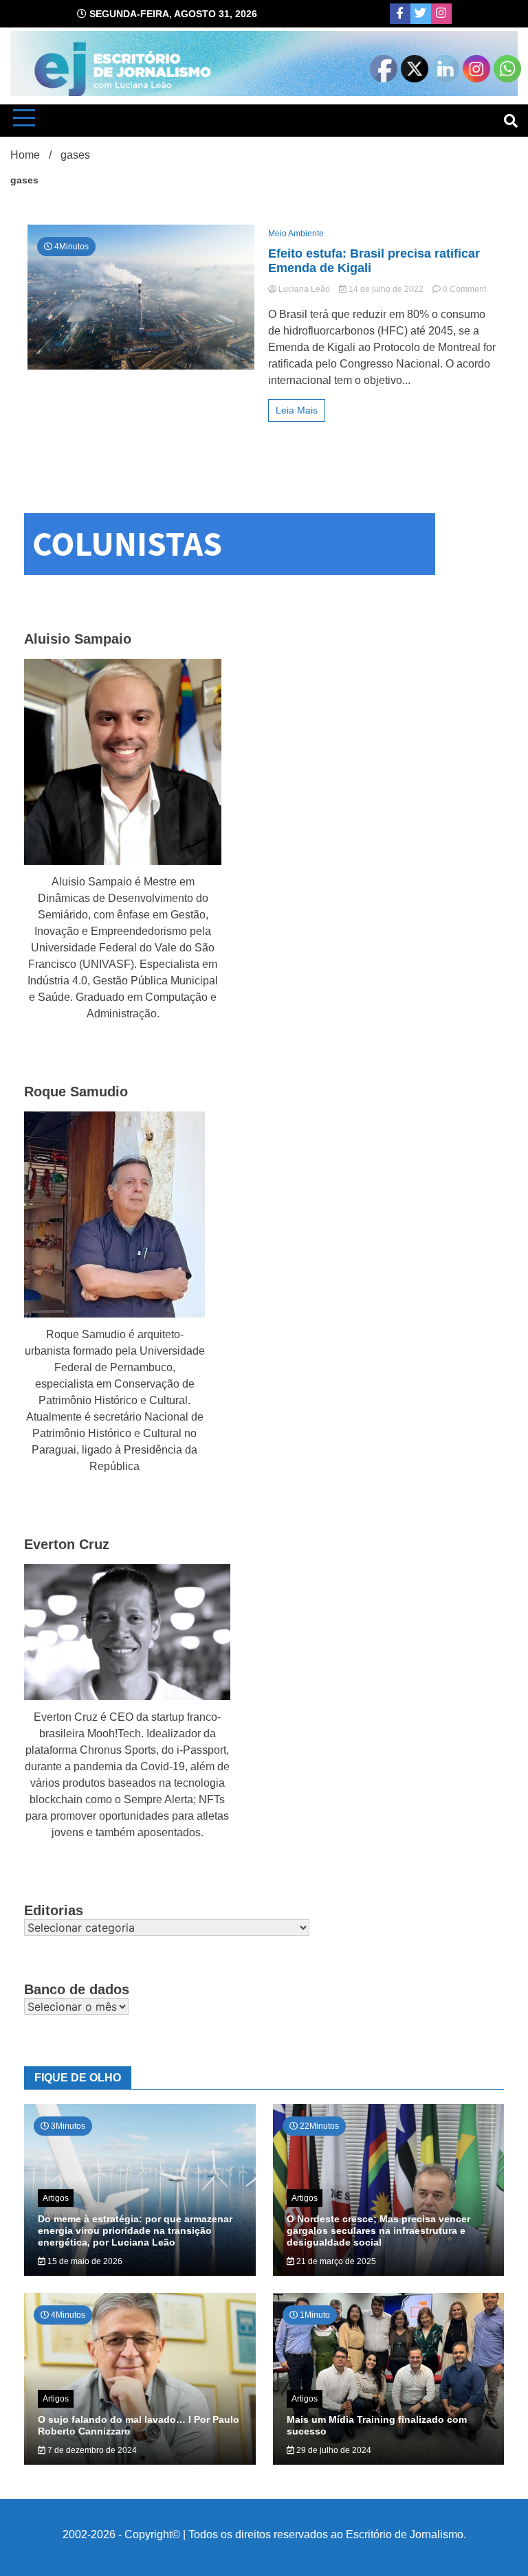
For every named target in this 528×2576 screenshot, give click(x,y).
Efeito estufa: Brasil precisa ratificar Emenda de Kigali (374, 261)
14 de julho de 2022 (386, 289)
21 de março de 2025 (335, 2261)
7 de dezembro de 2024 (91, 2450)
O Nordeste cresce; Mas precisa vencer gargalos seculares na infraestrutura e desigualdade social (378, 2230)
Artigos (56, 2198)
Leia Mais (297, 410)
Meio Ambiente (296, 234)
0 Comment (464, 289)
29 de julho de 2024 (333, 2450)
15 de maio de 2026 (84, 2261)
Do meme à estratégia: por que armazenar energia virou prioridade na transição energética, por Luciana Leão (135, 2230)
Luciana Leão (304, 289)
